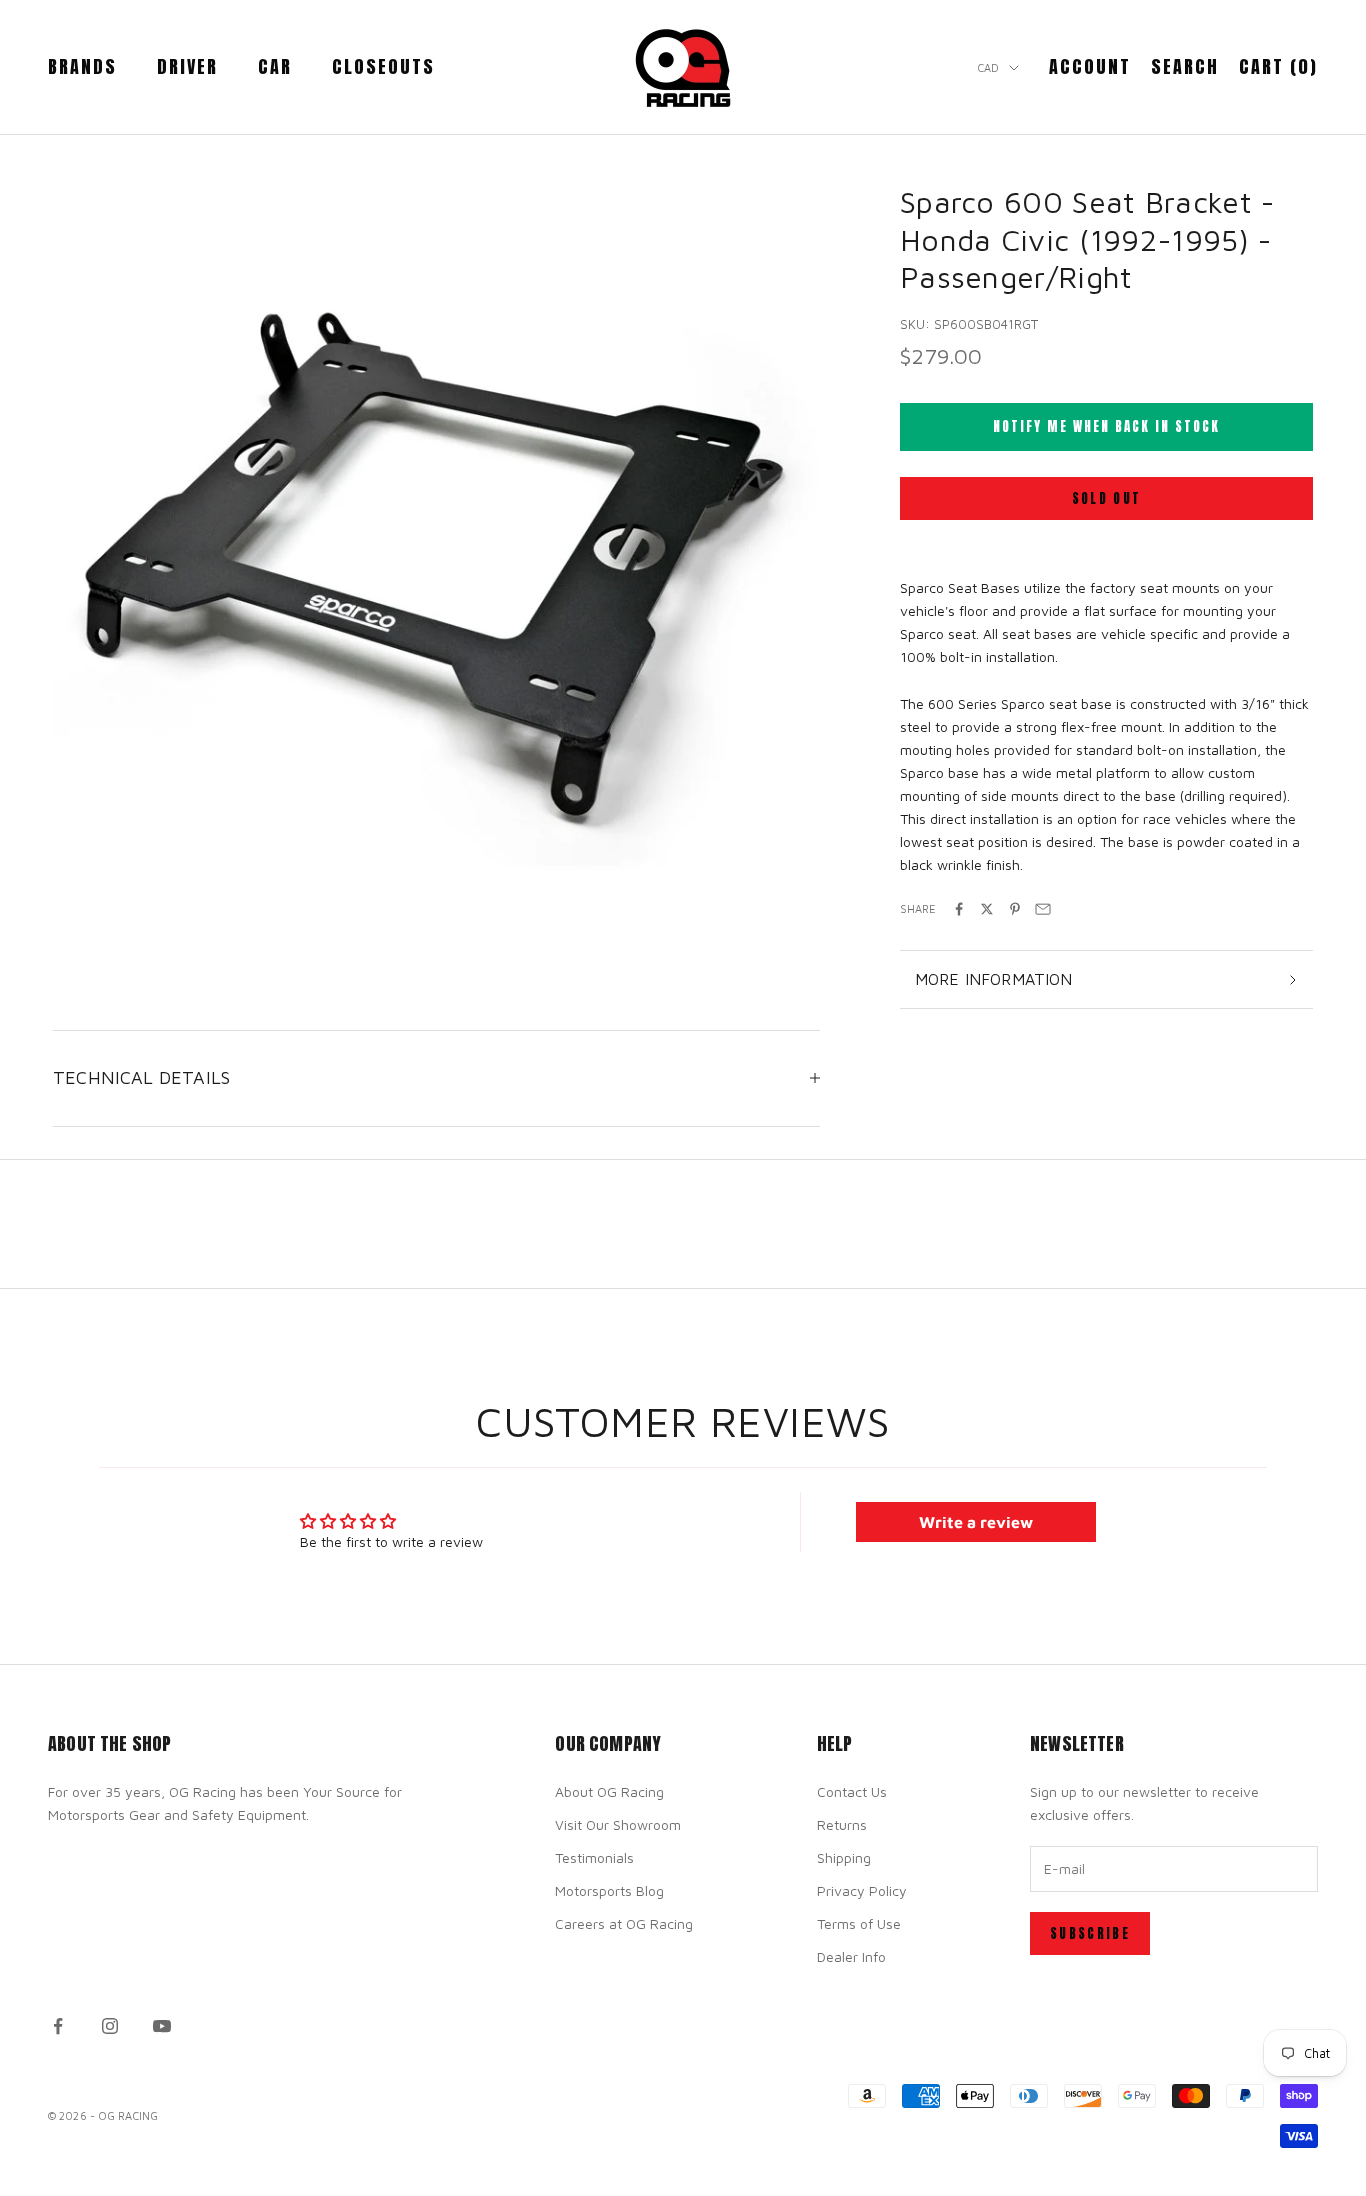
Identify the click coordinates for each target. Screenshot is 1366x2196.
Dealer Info (851, 1956)
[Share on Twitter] (987, 909)
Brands (82, 66)
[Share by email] (1043, 909)
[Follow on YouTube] (162, 2026)
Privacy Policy (862, 1890)
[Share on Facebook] (959, 909)
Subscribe (1090, 1933)
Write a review (976, 1522)
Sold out (1107, 498)
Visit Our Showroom (618, 1824)
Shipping (844, 1857)
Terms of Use (859, 1923)
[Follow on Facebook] (58, 2026)
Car (275, 66)
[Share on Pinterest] (1015, 909)
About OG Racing (609, 1791)
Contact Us (852, 1791)
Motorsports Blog (609, 1890)
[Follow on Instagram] (110, 2026)
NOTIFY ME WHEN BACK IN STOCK (1106, 426)
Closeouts (383, 66)
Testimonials (594, 1857)
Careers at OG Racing (624, 1923)
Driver (187, 66)
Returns (842, 1824)
